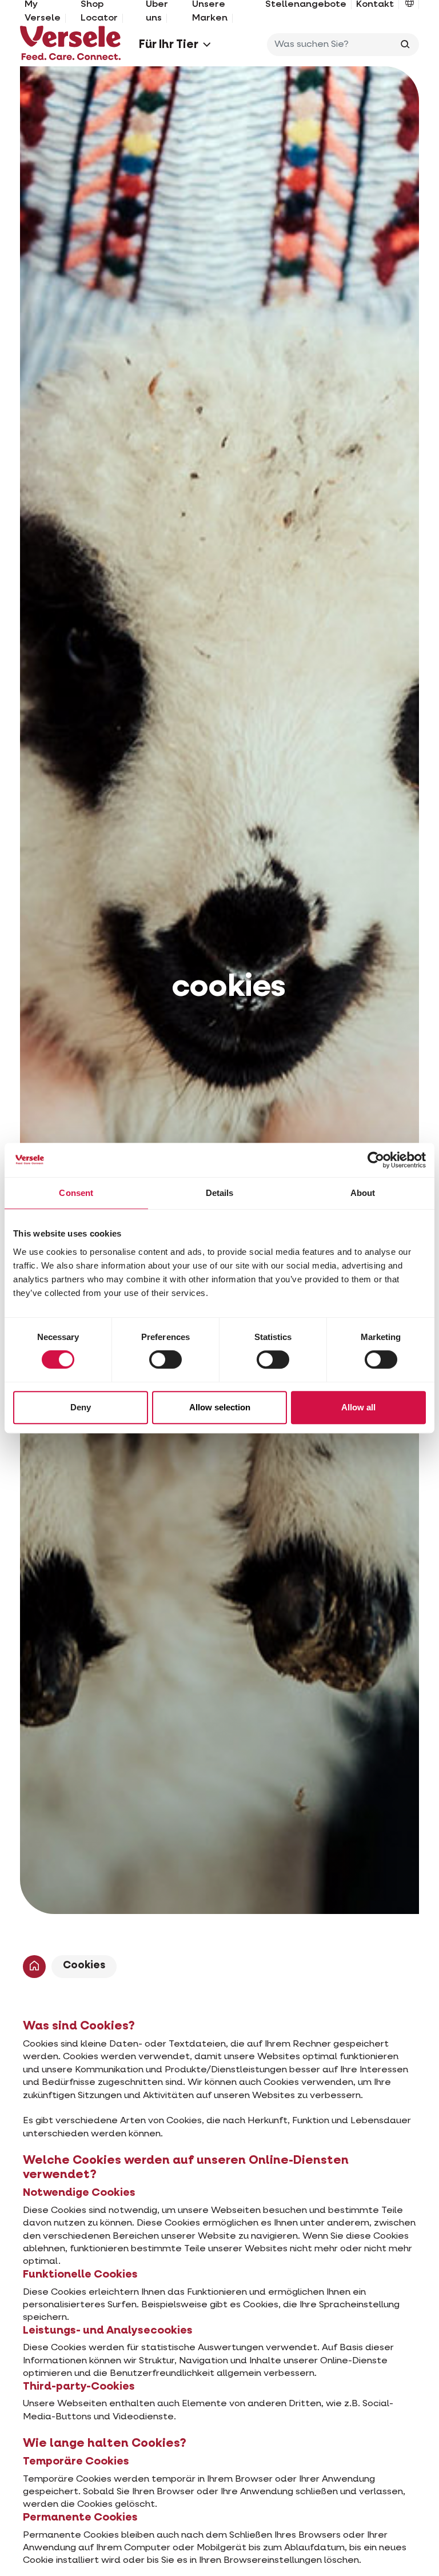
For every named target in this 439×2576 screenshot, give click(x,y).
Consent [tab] (76, 1193)
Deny (81, 1407)
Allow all (358, 1407)
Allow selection (220, 1407)
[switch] (165, 1359)
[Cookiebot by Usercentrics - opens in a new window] (376, 1160)
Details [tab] (220, 1193)
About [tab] (363, 1193)
